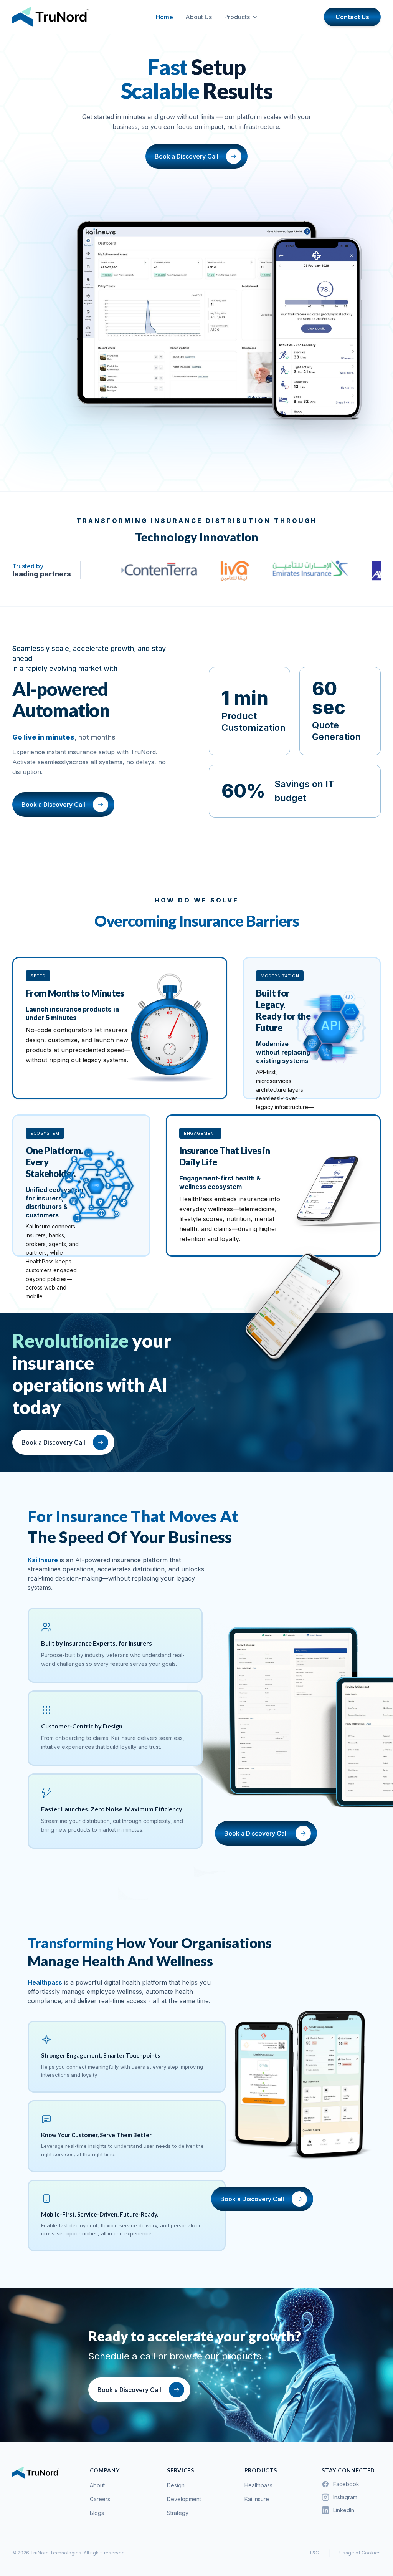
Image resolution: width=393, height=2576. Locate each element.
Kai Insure (257, 2499)
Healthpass (258, 2485)
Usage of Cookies (360, 2553)
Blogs (97, 2513)
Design (176, 2485)
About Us (199, 17)
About (97, 2485)
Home (164, 17)
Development (184, 2499)
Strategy (178, 2513)
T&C (314, 2553)
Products (237, 17)
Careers (100, 2499)
